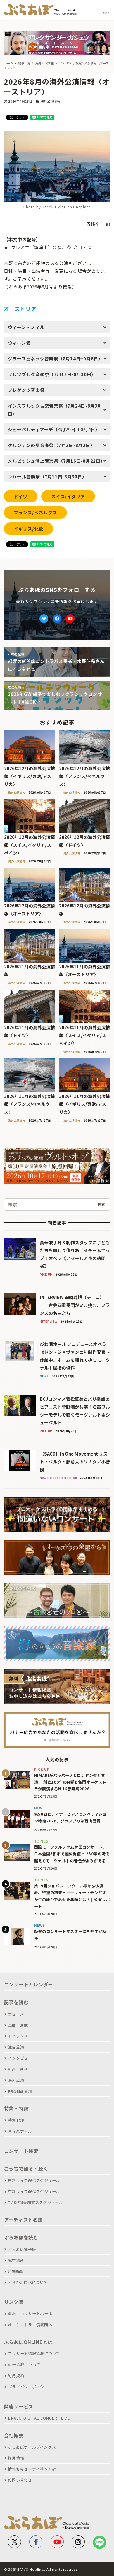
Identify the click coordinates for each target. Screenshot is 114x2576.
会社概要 (14, 2435)
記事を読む (16, 2002)
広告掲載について (24, 2365)
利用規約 (16, 2376)
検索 (101, 1204)
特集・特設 (16, 2108)
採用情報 (16, 2458)
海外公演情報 (51, 101)
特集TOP (16, 2120)
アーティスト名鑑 (23, 2220)
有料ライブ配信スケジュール (34, 2191)
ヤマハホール (20, 2131)
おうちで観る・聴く (26, 2169)
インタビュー (20, 2058)
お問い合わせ (20, 2480)
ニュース (16, 2014)
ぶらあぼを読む (21, 2237)
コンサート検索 (21, 2151)
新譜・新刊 (18, 2069)
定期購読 (16, 2271)
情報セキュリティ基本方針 (32, 2469)
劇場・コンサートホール (30, 2314)
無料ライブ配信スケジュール (34, 2180)
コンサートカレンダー (29, 1984)
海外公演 (16, 2080)
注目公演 (16, 2047)
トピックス (18, 2036)
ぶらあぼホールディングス (32, 2447)
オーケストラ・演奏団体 (30, 2325)
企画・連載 (18, 2025)
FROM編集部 (20, 2091)
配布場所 (16, 2260)
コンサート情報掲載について (34, 2354)
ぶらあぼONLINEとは (28, 2342)
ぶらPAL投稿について (28, 2282)
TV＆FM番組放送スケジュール (35, 2202)
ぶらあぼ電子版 (22, 2249)
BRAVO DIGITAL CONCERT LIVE (39, 2418)
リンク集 (14, 2302)
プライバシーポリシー (28, 2387)
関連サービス (19, 2406)
